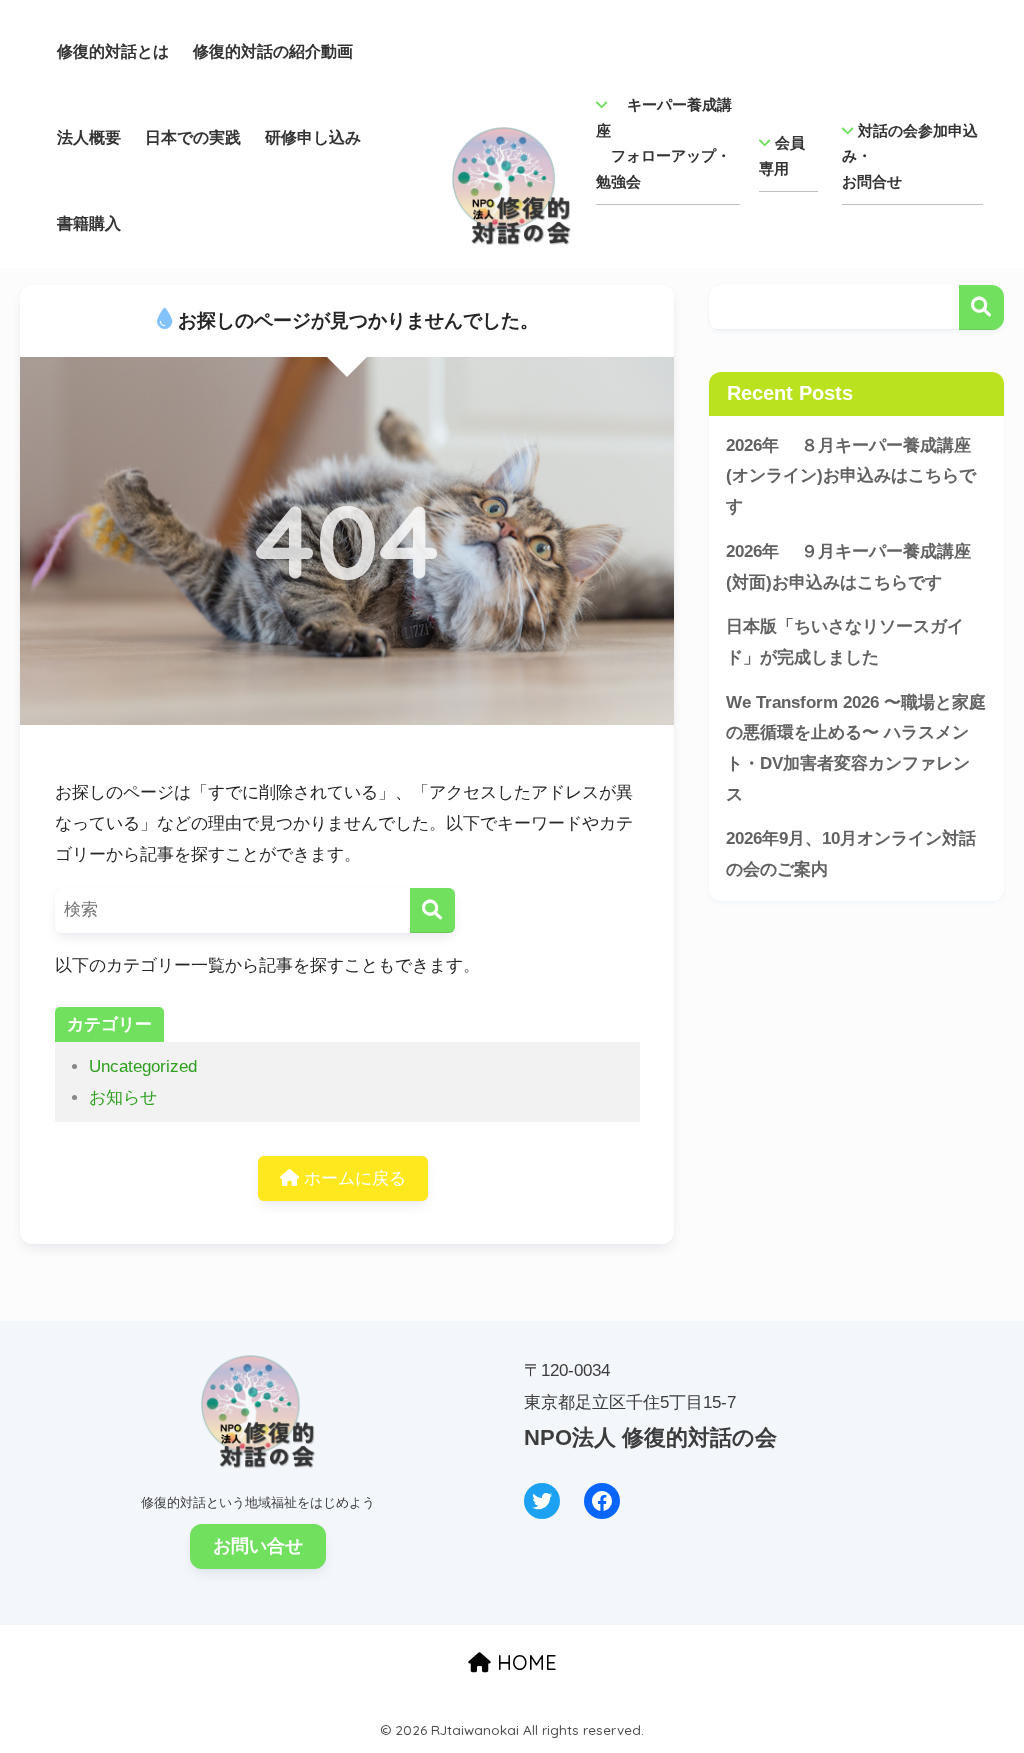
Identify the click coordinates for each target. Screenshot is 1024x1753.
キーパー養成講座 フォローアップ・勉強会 (664, 143)
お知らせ (123, 1097)
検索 (981, 307)
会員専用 (782, 155)
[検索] (432, 910)
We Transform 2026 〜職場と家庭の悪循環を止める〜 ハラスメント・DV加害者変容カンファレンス (856, 748)
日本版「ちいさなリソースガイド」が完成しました (845, 642)
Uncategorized (143, 1066)
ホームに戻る (352, 1178)
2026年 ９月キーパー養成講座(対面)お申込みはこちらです (848, 567)
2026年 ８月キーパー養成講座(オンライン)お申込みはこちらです (851, 476)
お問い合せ (258, 1546)
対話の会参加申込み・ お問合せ (910, 156)
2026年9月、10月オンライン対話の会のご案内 (851, 854)
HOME (524, 1662)
